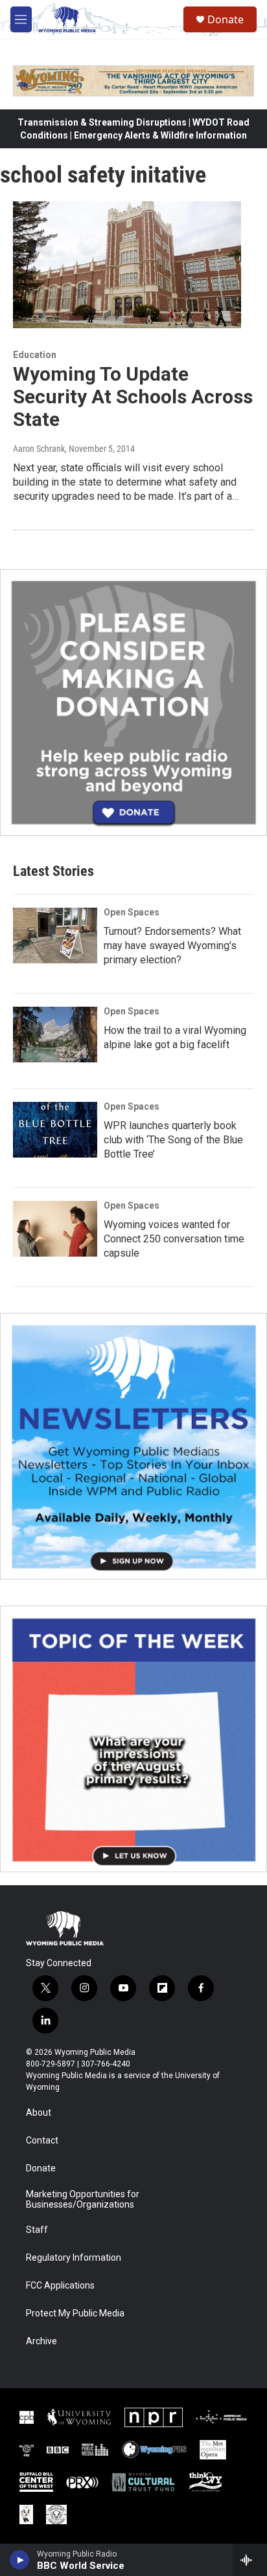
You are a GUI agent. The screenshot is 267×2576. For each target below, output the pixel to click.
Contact (42, 2141)
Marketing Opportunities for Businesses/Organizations (83, 2200)
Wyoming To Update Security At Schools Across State (133, 397)
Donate (226, 19)
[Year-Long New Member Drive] (133, 702)
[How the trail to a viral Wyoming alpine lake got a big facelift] (55, 1035)
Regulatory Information (74, 2258)
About (39, 2113)
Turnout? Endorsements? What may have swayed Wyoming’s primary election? (172, 946)
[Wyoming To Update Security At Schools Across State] (127, 265)
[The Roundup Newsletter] (133, 1446)
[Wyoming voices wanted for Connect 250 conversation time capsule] (55, 1229)
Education (35, 355)
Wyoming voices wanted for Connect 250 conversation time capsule (174, 1239)
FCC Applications (60, 2286)
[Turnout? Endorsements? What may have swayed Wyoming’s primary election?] (55, 935)
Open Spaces (132, 912)
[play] (20, 2560)
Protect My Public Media (75, 2313)
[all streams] (250, 2560)
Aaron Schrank (39, 449)
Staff (37, 2230)
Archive (41, 2341)
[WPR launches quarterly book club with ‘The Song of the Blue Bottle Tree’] (55, 1130)
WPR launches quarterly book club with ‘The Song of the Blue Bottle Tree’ (173, 1140)
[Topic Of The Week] (133, 1739)
